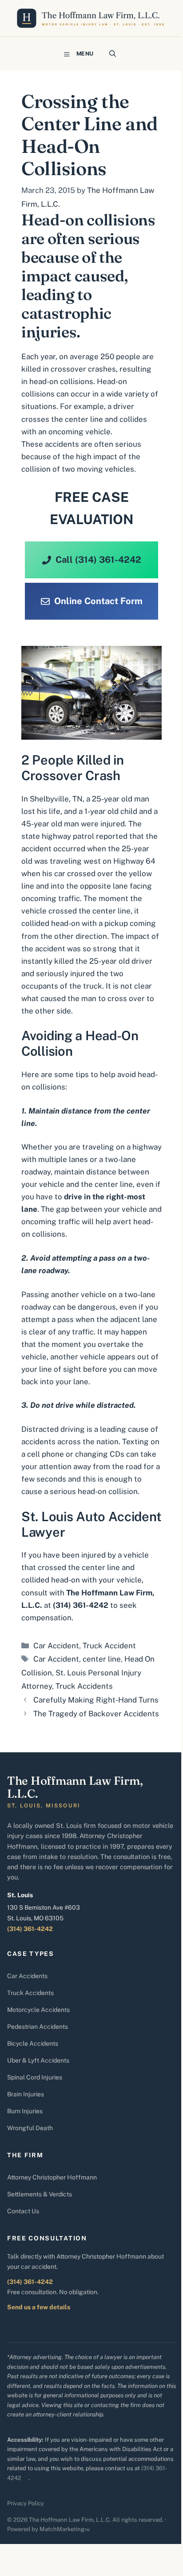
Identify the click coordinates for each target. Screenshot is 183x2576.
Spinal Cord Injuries (35, 2077)
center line (102, 1659)
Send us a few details (39, 2307)
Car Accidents (27, 1976)
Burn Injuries (25, 2111)
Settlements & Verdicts (40, 2194)
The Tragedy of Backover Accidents (96, 1714)
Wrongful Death (30, 2128)
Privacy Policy (26, 2503)
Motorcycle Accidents (38, 2010)
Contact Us (23, 2211)
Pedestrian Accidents (38, 2027)
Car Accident (56, 1646)
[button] (113, 54)
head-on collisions (61, 381)
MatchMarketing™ (65, 2529)
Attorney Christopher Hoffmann (52, 2177)
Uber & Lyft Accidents (38, 2060)
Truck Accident (109, 1646)
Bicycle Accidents (33, 2043)
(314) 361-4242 (30, 1929)
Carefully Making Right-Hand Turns (96, 1700)
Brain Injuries (26, 2094)
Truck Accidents (84, 1686)
